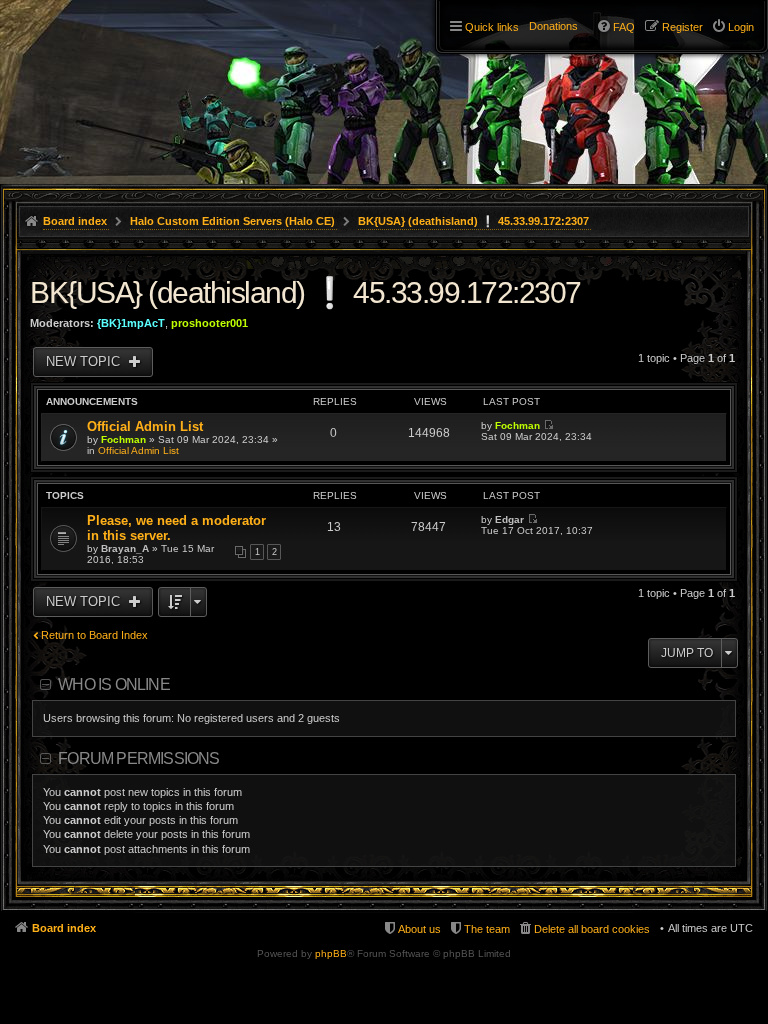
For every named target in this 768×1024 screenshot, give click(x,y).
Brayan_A (125, 548)
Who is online (114, 684)
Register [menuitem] (682, 27)
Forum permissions (138, 758)
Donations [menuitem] (553, 26)
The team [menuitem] (487, 929)
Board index (64, 928)
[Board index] (100, 50)
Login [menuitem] (741, 27)
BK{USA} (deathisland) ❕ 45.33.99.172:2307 (305, 292)
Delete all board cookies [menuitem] (592, 929)
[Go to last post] (548, 425)
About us (419, 929)
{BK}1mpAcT (131, 323)
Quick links (492, 27)
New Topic (85, 361)
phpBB (331, 953)
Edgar (509, 519)
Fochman (123, 439)
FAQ (624, 27)
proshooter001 (209, 323)
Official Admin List (145, 426)
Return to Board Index (94, 635)
